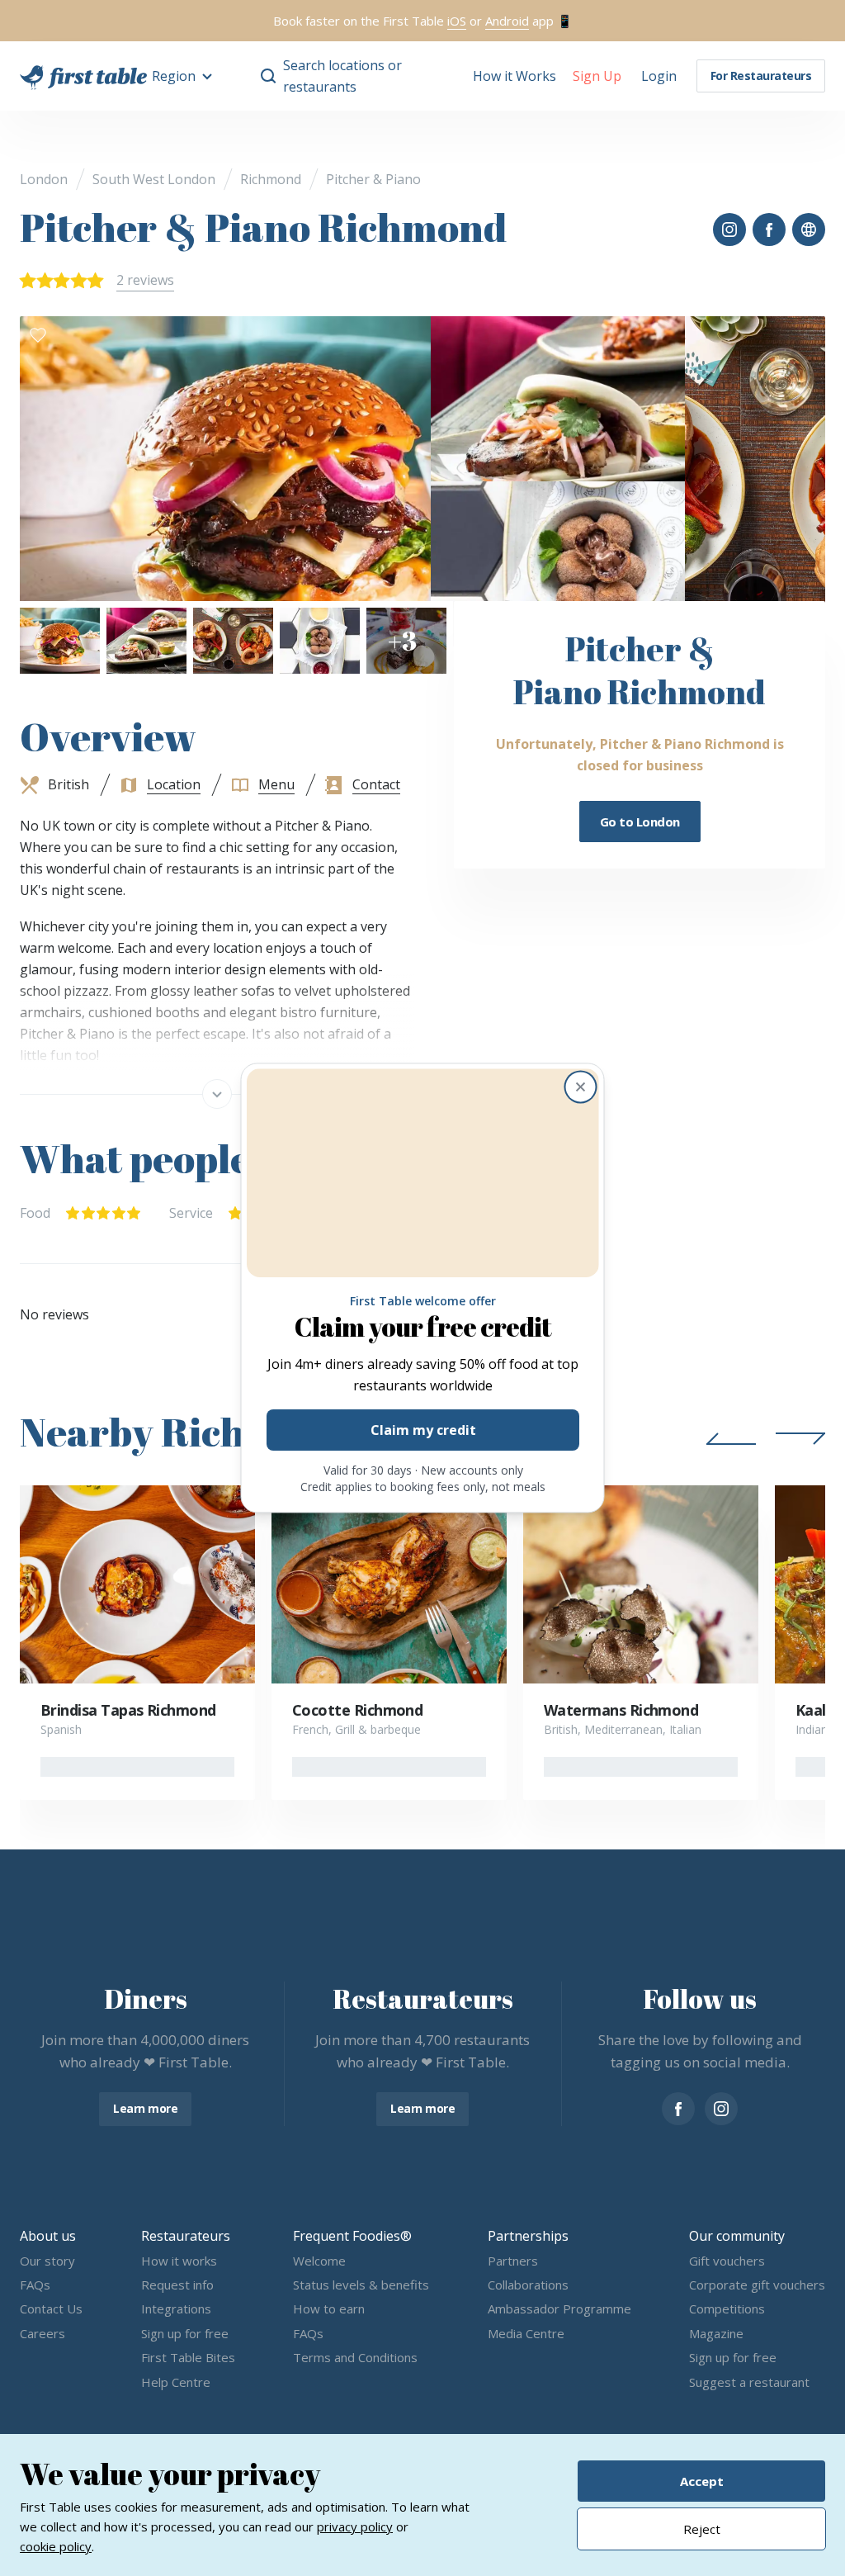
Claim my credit (422, 1431)
